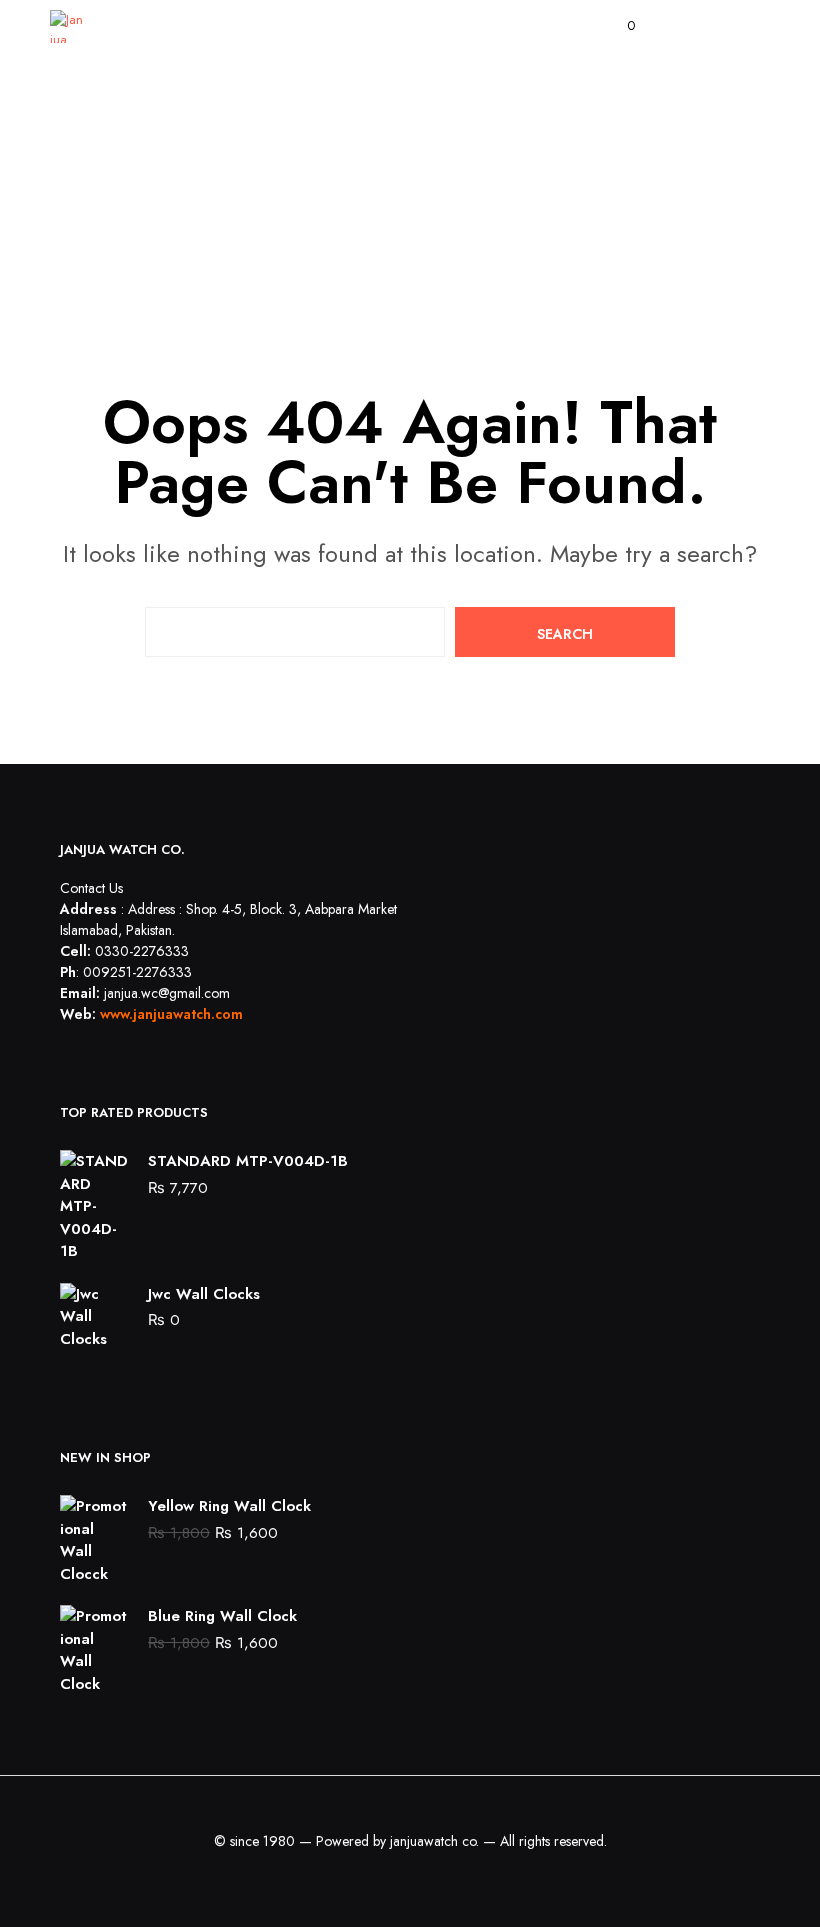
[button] (617, 26)
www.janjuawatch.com (171, 1014)
